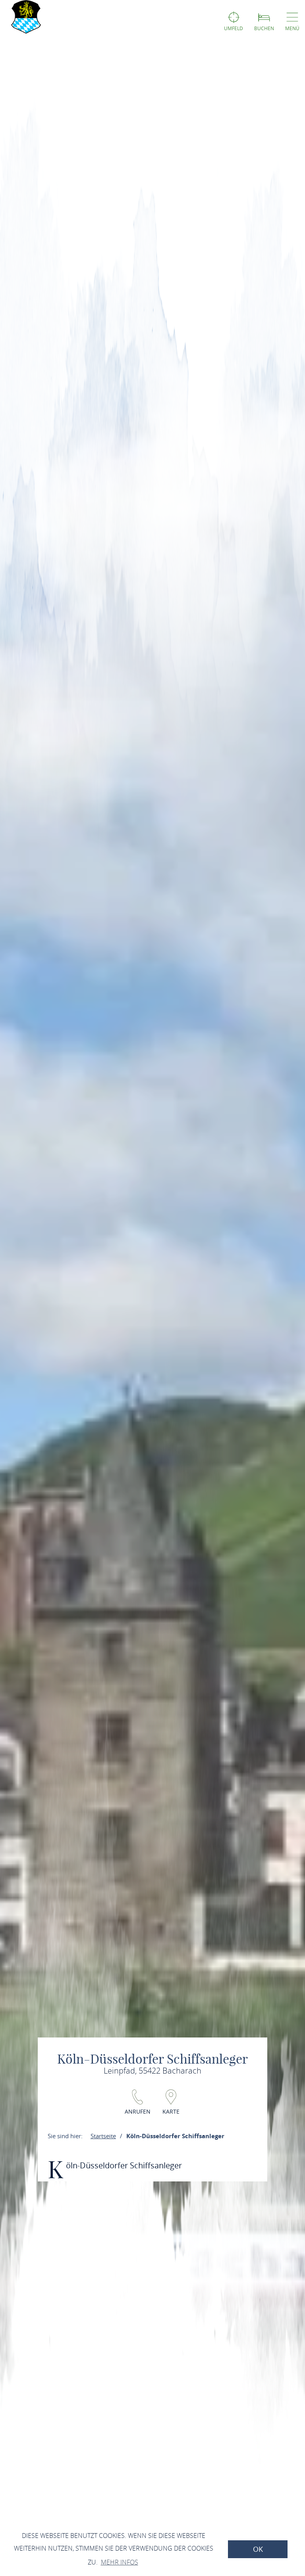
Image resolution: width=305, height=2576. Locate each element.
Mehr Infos (120, 2562)
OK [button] (258, 2549)
